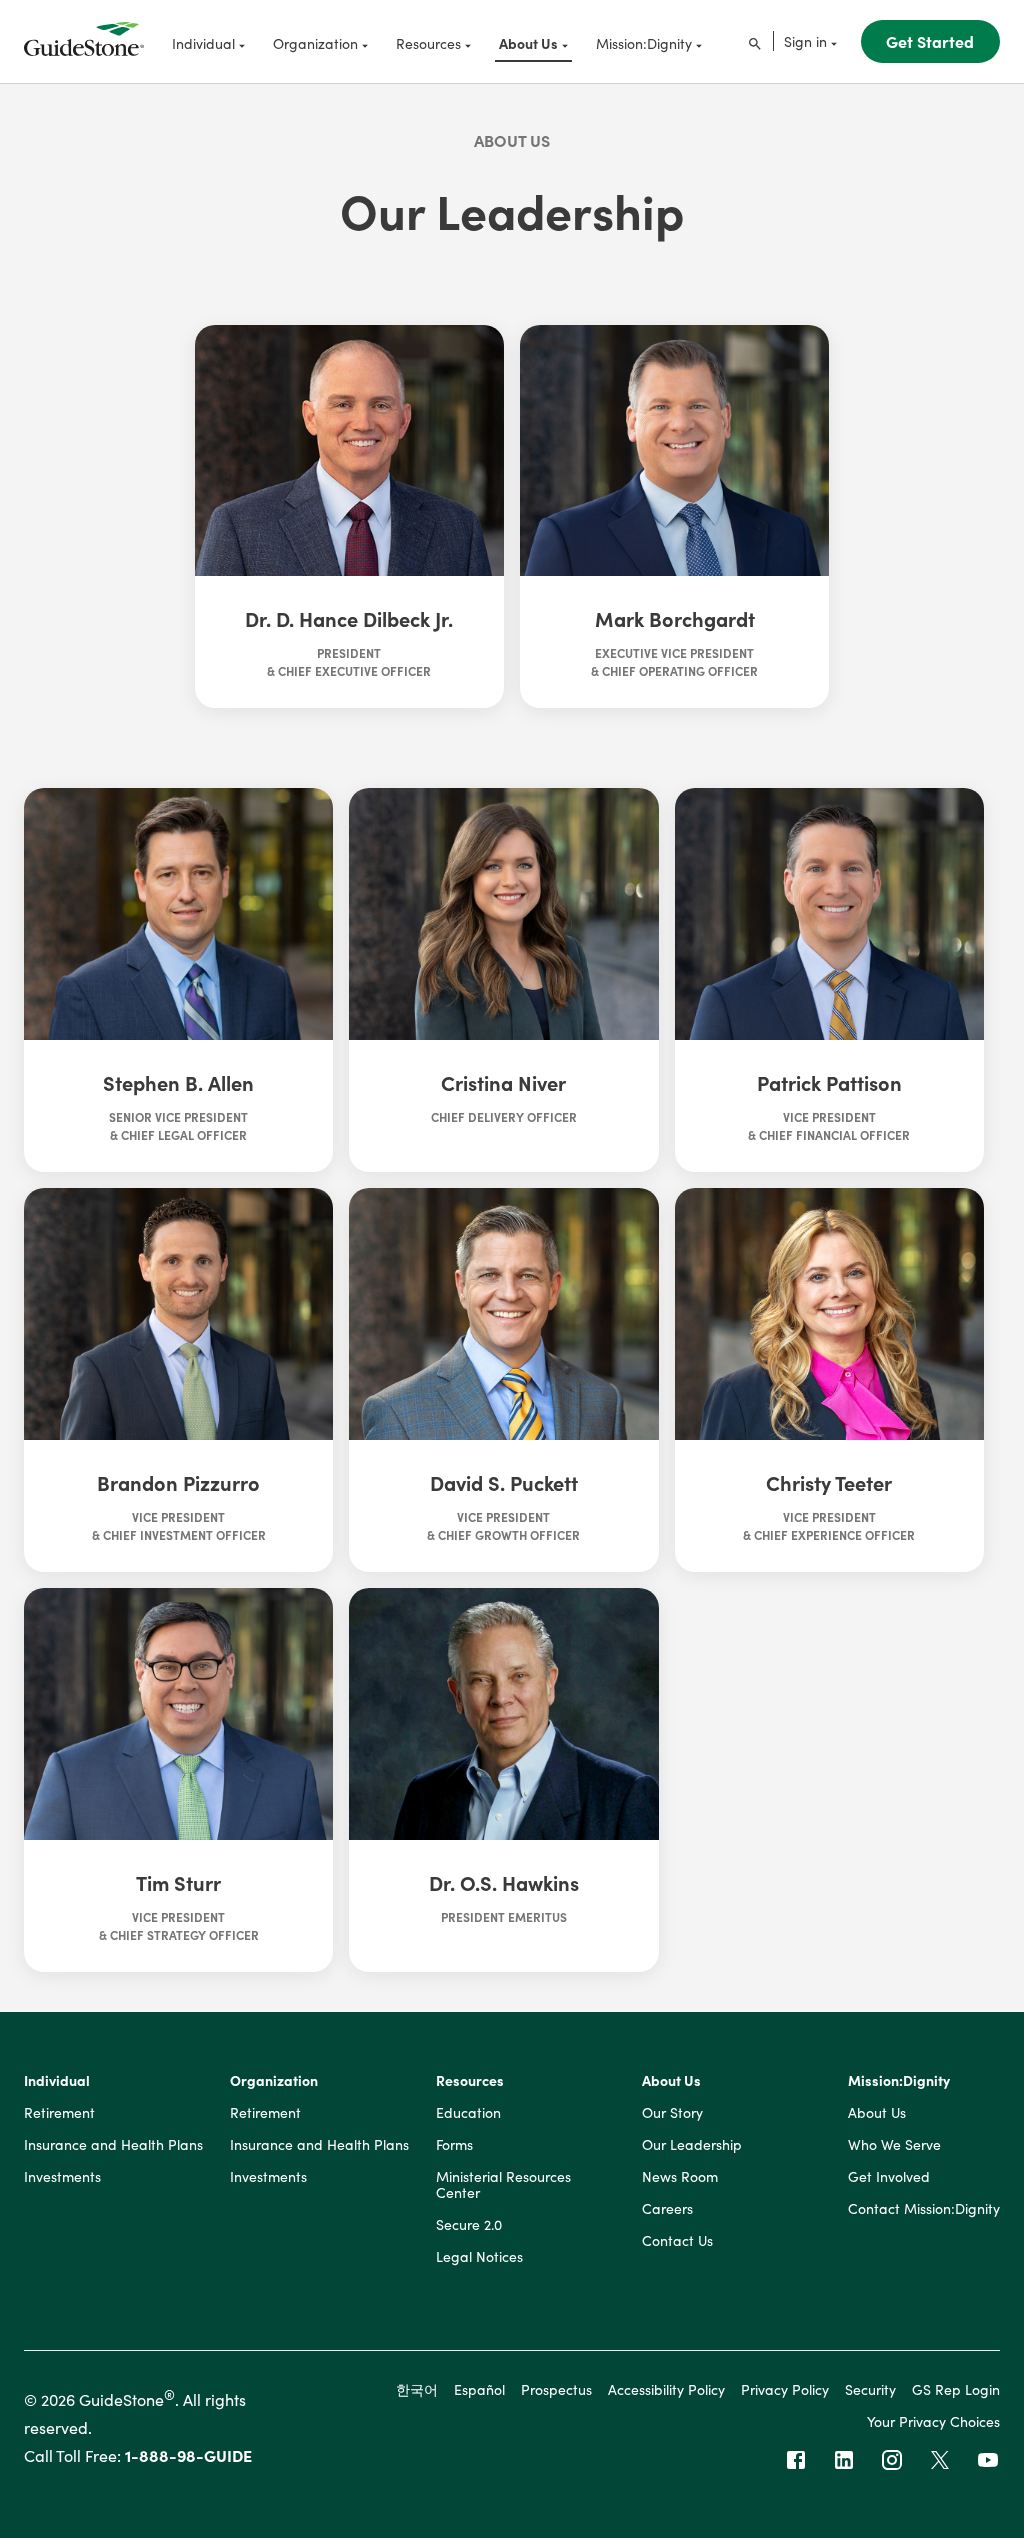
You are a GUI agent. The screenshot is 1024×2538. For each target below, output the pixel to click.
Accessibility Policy (666, 2389)
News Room (680, 2177)
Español (479, 2389)
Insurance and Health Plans (113, 2145)
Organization (274, 2081)
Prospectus (556, 2389)
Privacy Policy (785, 2389)
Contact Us (677, 2241)
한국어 (417, 2389)
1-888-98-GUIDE (188, 2455)
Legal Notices (479, 2257)
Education (468, 2113)
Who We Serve (894, 2145)
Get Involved (889, 2177)
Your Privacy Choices (933, 2421)
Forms (454, 2145)
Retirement (59, 2113)
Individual (57, 2081)
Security (870, 2389)
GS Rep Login (956, 2389)
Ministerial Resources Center (503, 2185)
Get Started (930, 41)
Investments (62, 2177)
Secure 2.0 (469, 2225)
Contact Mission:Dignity (924, 2209)
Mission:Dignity (899, 2081)
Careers (667, 2209)
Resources (470, 2081)
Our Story (672, 2113)
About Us (512, 140)
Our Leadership (692, 2145)
